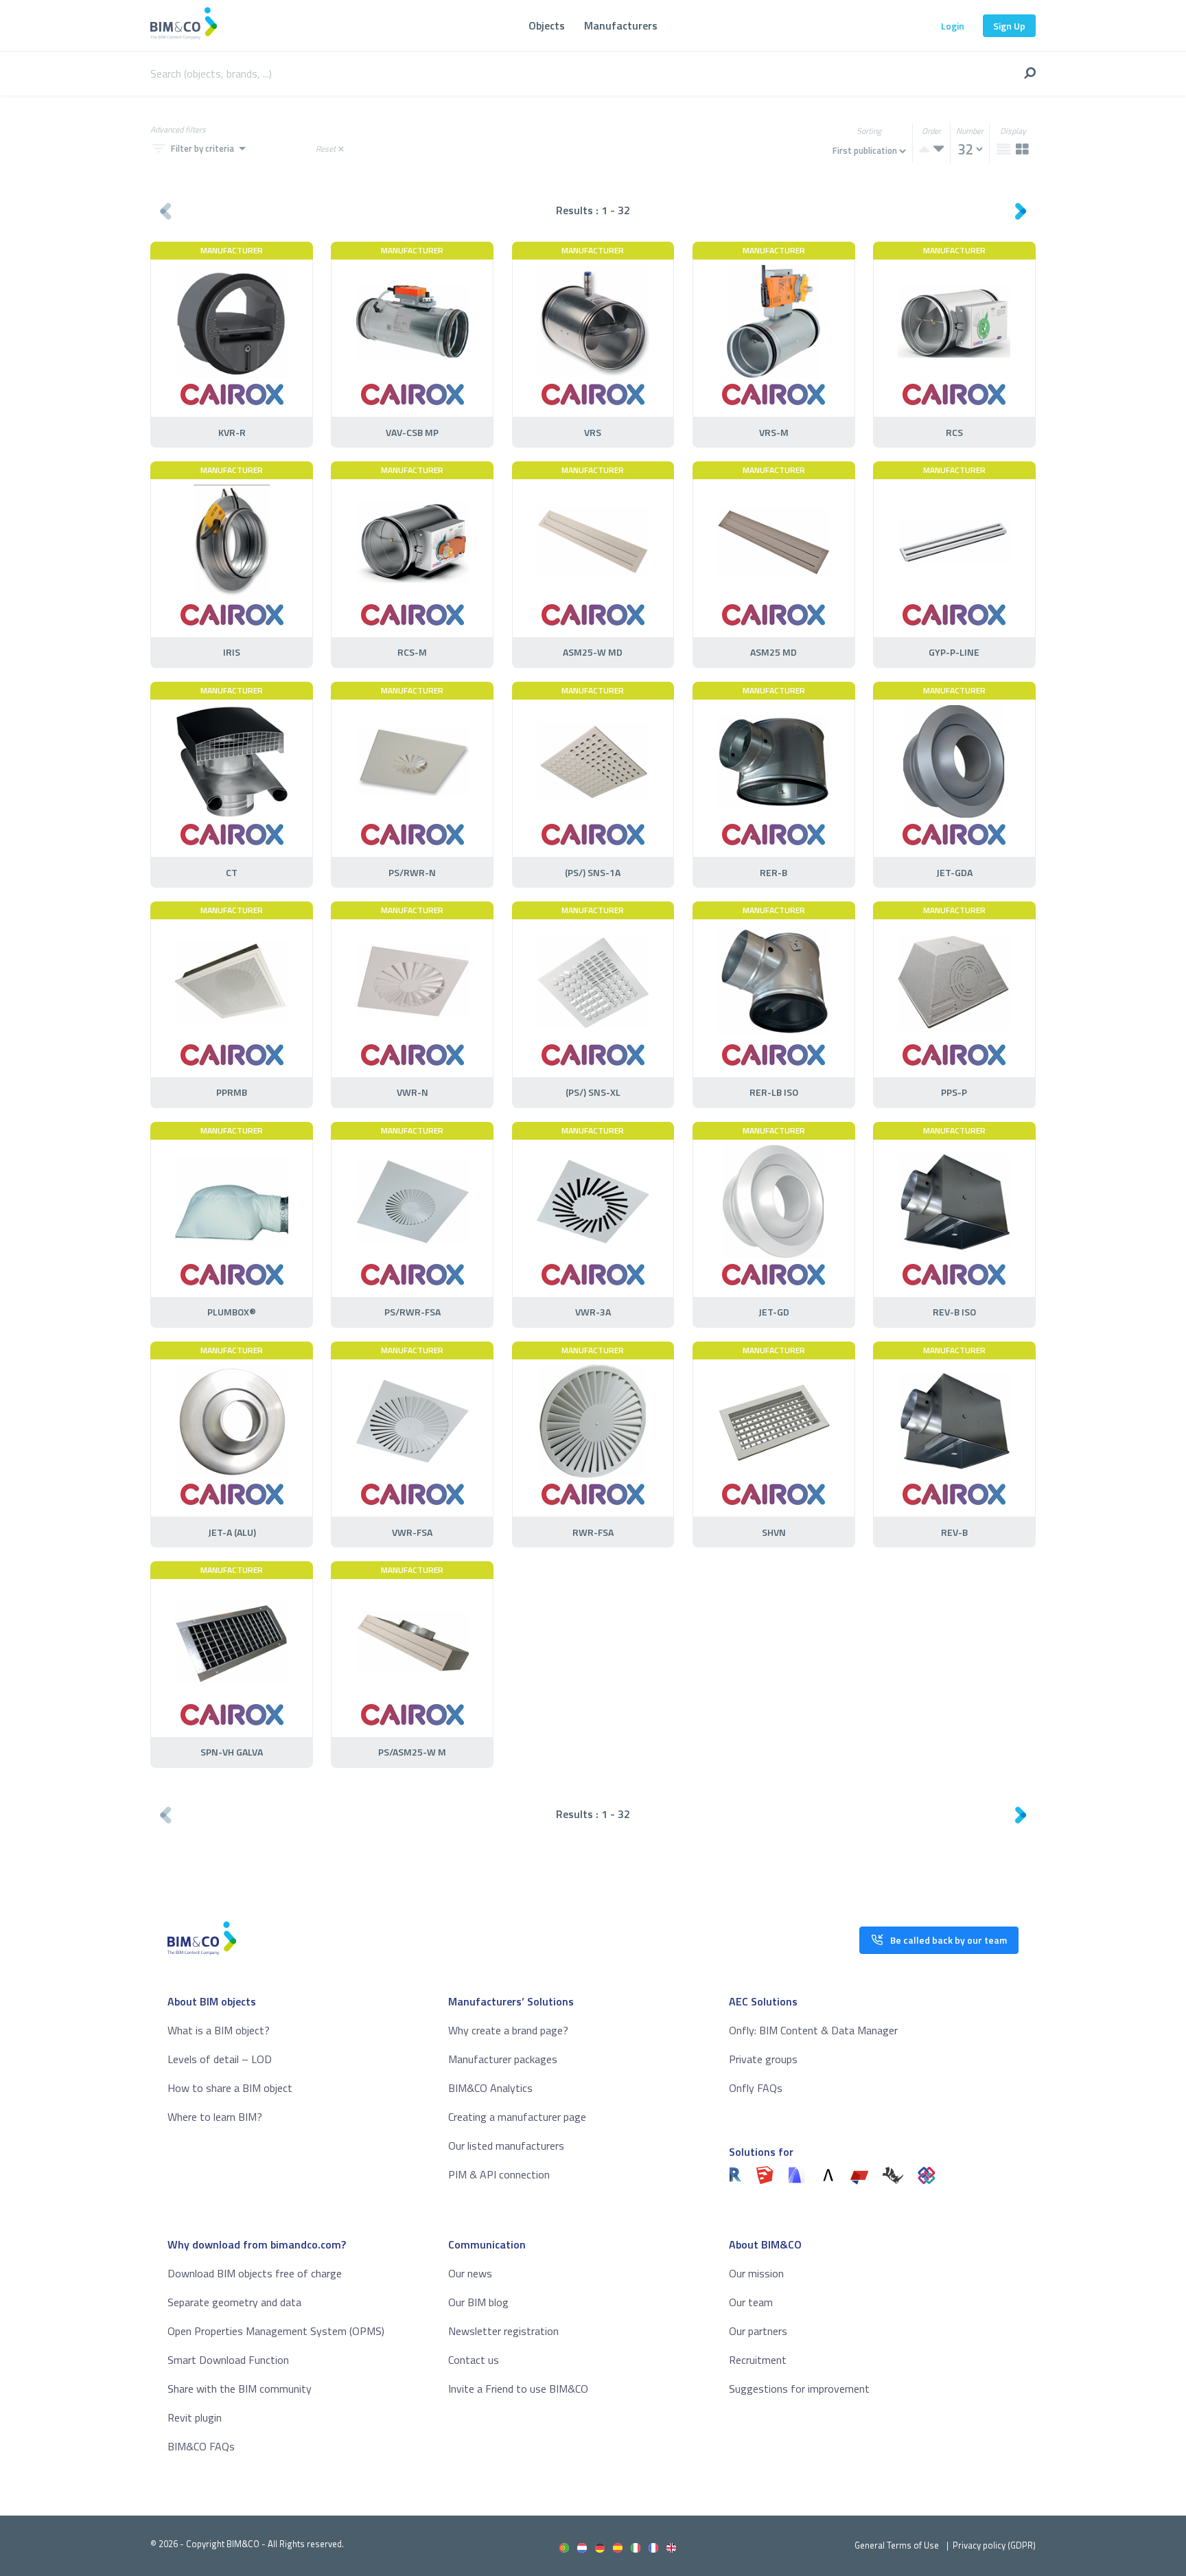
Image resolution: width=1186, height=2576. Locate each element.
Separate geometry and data (234, 2302)
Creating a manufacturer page (517, 2117)
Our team (751, 2302)
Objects (547, 25)
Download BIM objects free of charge (255, 2273)
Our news (470, 2273)
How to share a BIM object (230, 2088)
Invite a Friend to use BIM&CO (518, 2389)
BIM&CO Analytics (490, 2088)
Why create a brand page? (508, 2030)
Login (953, 26)
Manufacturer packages (503, 2059)
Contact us (474, 2360)
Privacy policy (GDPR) (994, 2545)
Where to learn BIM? (215, 2117)
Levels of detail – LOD (220, 2059)
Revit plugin (195, 2417)
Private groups (763, 2059)
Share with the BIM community (240, 2389)
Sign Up (1009, 26)
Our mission (756, 2273)
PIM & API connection (499, 2174)
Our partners (758, 2331)
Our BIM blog (478, 2302)
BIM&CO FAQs (201, 2446)
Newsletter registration (503, 2331)
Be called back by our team (949, 1940)
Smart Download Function (228, 2360)
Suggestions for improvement (799, 2389)
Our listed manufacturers (506, 2146)
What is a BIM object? (219, 2030)
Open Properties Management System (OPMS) (276, 2331)
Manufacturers (621, 25)
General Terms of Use (897, 2545)
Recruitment (758, 2360)
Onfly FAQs (756, 2088)
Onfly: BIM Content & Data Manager (813, 2030)
